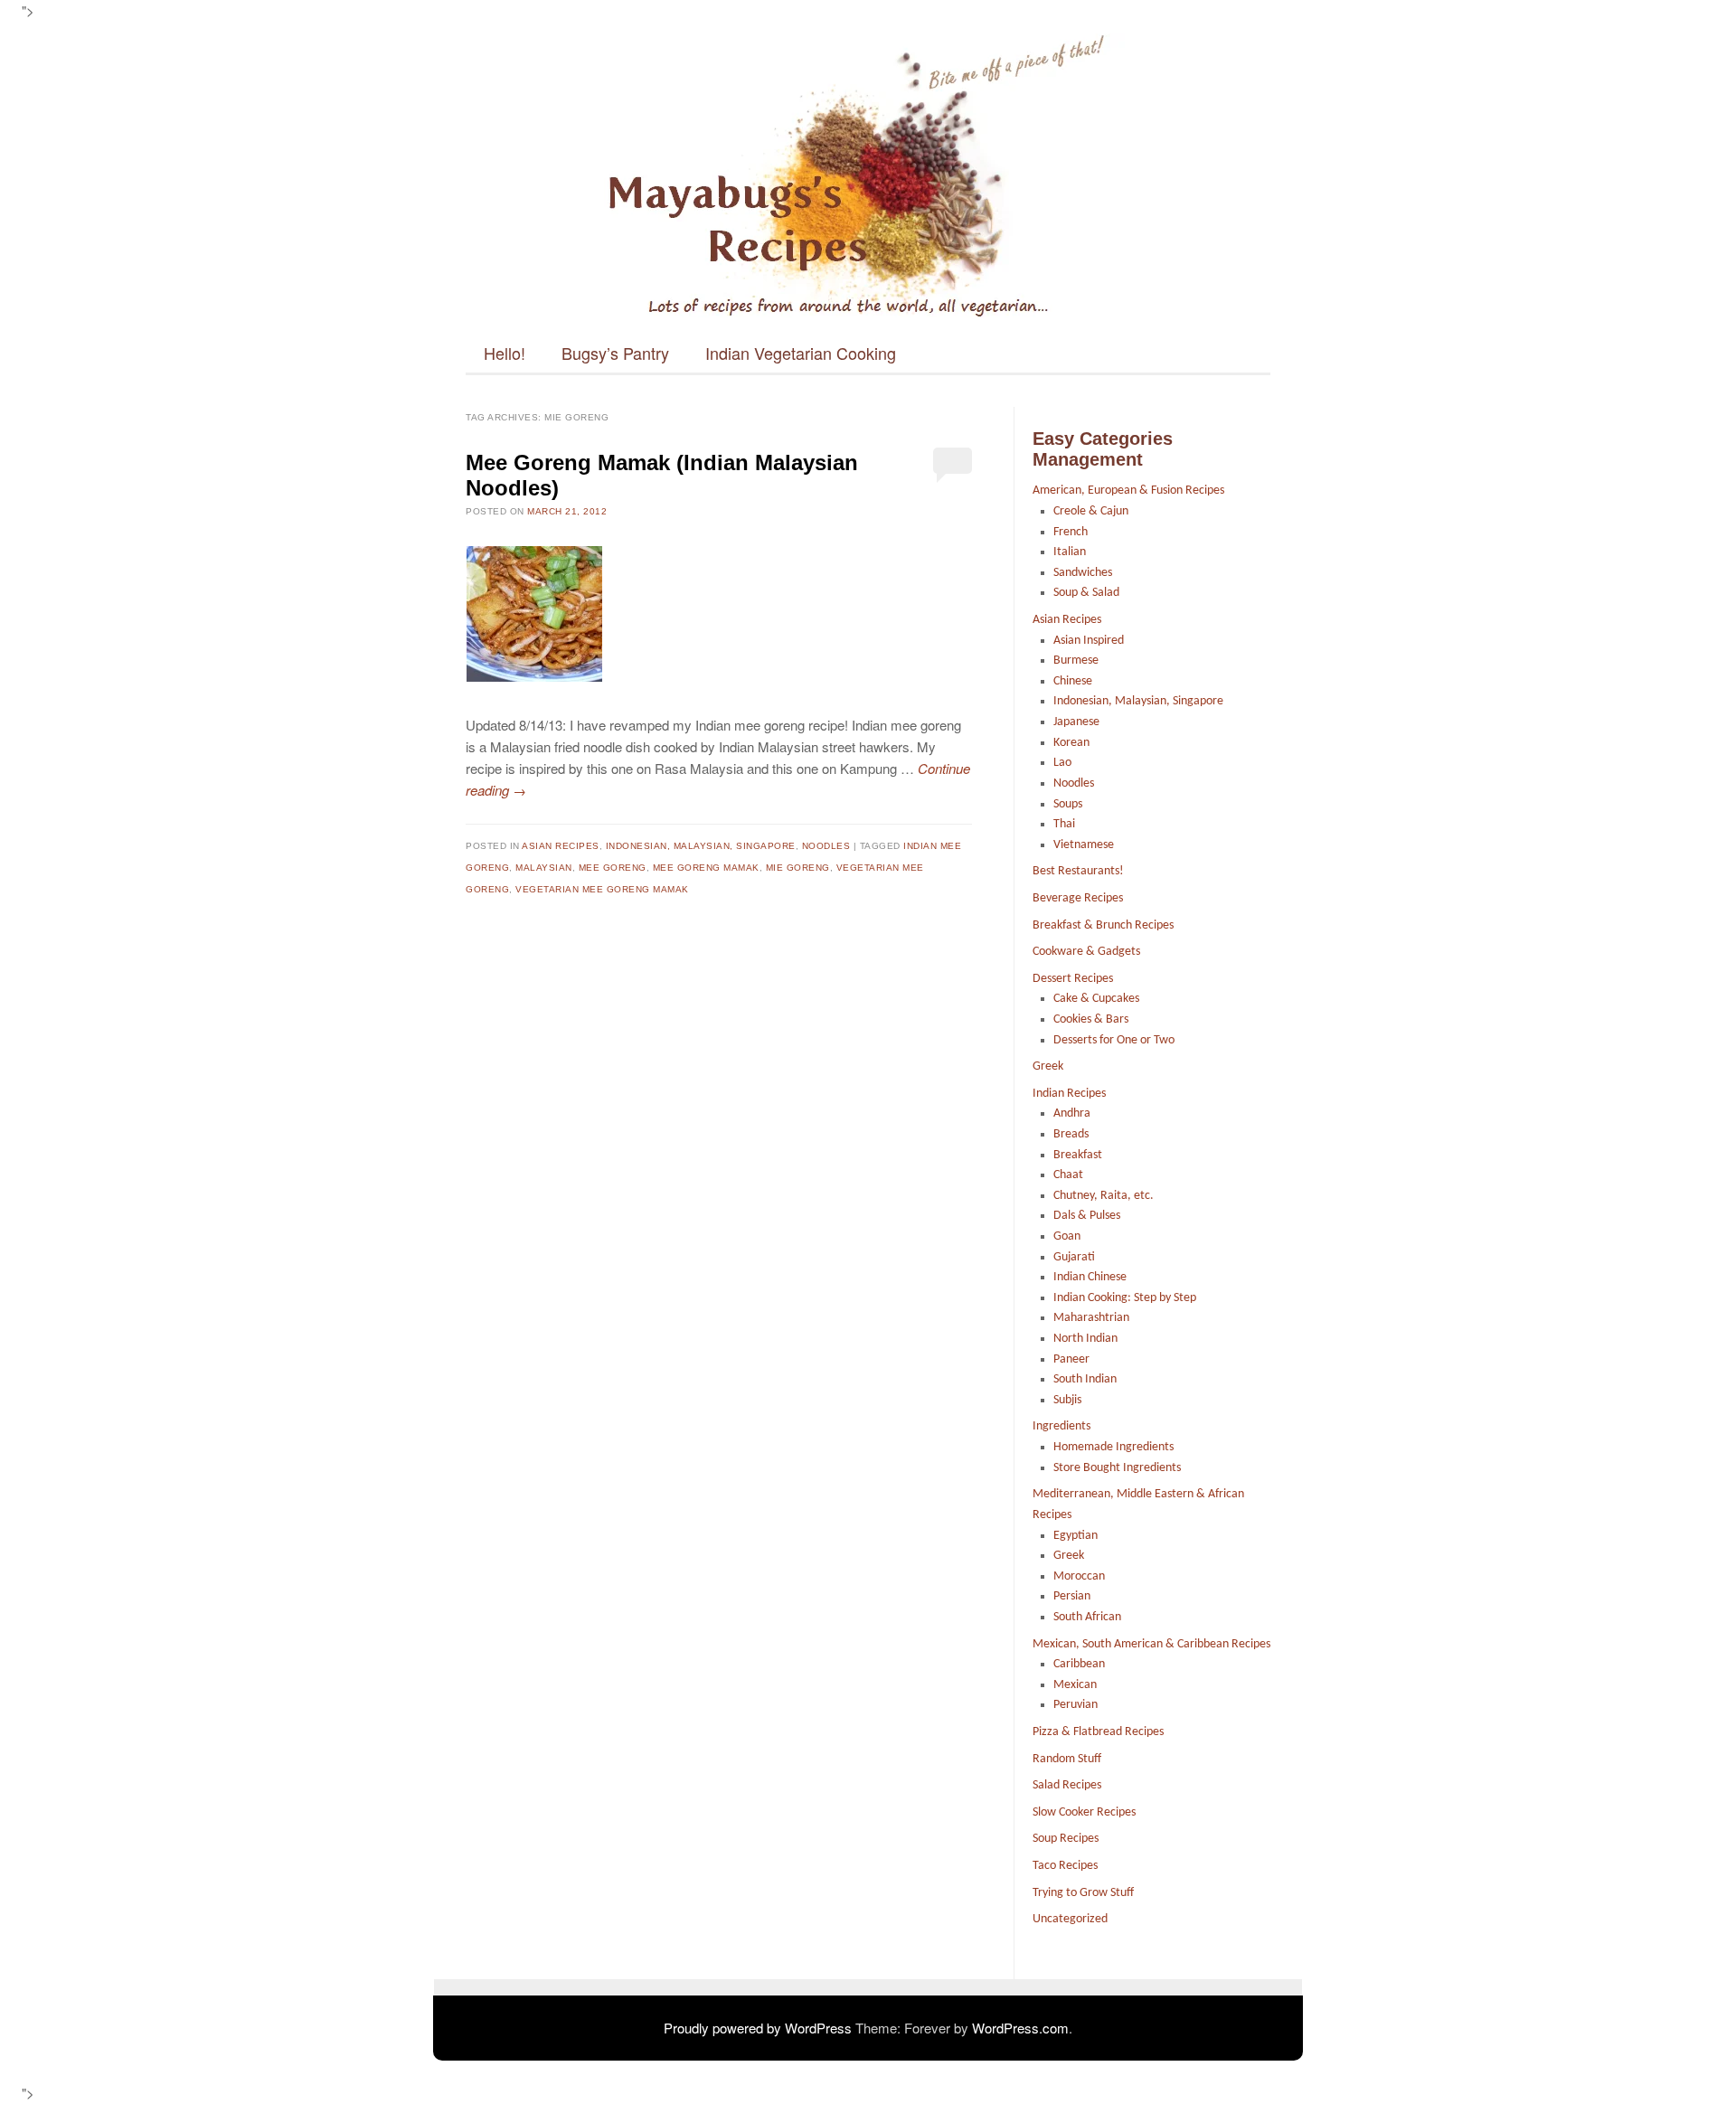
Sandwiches (1083, 573)
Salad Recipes (1067, 1785)
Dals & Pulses (1087, 1216)
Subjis (1067, 1400)
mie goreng (798, 868)
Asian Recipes (561, 846)
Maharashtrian (1091, 1318)
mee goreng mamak (706, 868)
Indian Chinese (1090, 1277)
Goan (1067, 1236)
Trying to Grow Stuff (1083, 1893)
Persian (1072, 1596)
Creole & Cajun (1091, 511)
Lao (1062, 763)
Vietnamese (1084, 845)
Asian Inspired (1089, 641)
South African (1087, 1617)
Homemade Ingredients (1113, 1447)
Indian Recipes (1069, 1094)
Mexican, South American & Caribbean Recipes (1151, 1644)
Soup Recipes (1066, 1839)
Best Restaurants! (1078, 871)
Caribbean (1079, 1664)
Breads (1071, 1134)
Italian (1070, 552)
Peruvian (1076, 1705)
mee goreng (613, 868)
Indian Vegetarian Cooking (801, 353)
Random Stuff (1067, 1759)
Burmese (1076, 660)
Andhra (1072, 1113)
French (1071, 532)
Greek (1048, 1066)
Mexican (1075, 1685)
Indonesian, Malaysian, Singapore (701, 846)
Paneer (1071, 1359)
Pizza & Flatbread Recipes (1098, 1732)
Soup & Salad (1086, 593)
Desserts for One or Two (1114, 1040)
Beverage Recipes (1078, 898)
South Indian (1085, 1379)
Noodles (826, 846)
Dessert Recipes (1073, 979)
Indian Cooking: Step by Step (1125, 1298)
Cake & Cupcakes (1096, 999)
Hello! (505, 353)
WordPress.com (1020, 2028)
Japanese (1076, 722)
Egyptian (1076, 1536)
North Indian (1085, 1339)
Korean (1071, 743)
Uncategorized (1070, 1919)
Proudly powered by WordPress (758, 2028)
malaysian (544, 868)
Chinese (1073, 681)
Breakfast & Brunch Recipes (1103, 925)
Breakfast (1078, 1155)
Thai (1064, 824)
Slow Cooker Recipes (1084, 1812)
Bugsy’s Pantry (615, 353)
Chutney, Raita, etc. (1104, 1196)
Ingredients (1061, 1426)
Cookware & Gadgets (1086, 952)
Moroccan (1079, 1576)
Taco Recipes (1065, 1866)
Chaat (1068, 1175)
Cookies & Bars (1091, 1019)
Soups (1068, 804)
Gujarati (1074, 1257)
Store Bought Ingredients (1117, 1468)
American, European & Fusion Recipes (1128, 491)
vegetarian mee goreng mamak (602, 889)
